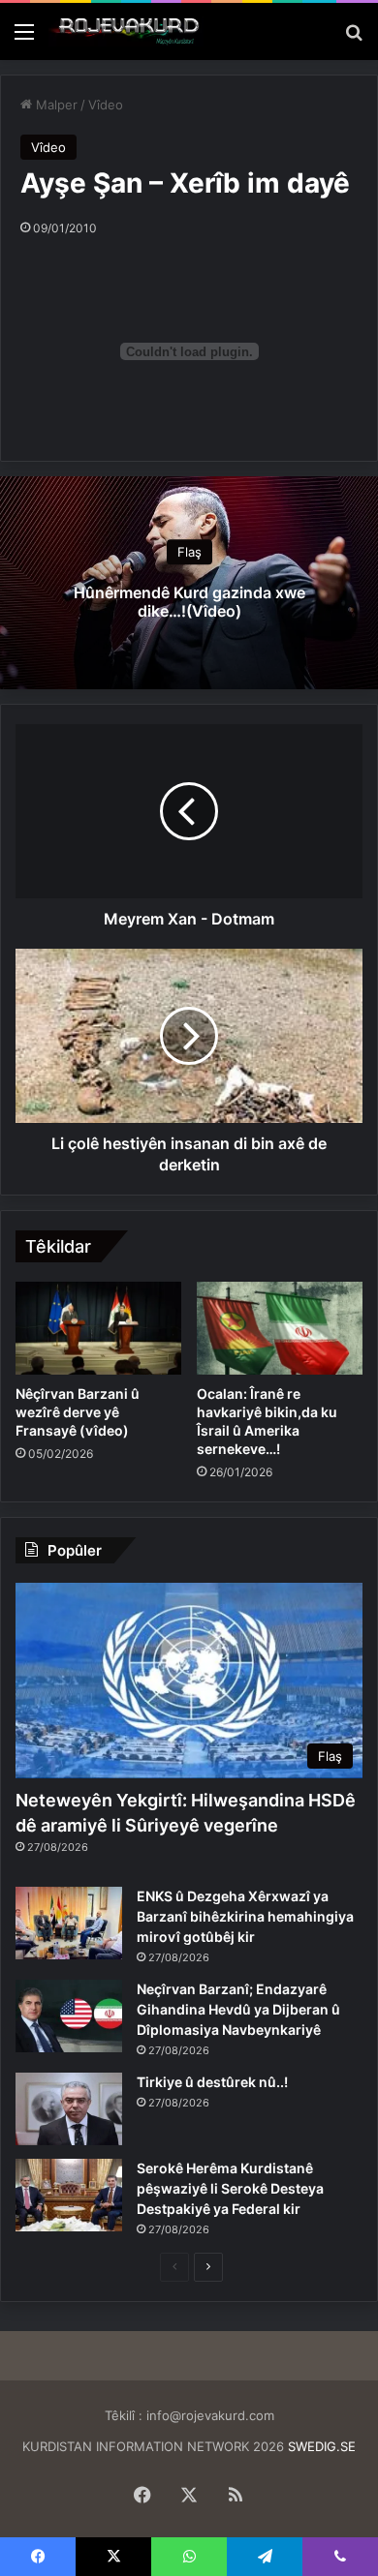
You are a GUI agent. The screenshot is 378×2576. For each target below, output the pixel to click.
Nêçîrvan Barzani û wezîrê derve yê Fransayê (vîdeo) (78, 1412)
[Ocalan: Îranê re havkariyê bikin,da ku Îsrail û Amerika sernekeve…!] (280, 1328)
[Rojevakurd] (126, 31)
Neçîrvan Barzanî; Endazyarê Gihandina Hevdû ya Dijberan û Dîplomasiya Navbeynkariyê (238, 2009)
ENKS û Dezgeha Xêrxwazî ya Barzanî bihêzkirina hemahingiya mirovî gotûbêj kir (245, 1916)
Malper (55, 105)
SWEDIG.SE (322, 2446)
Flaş (189, 553)
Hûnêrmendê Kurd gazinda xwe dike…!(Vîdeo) (189, 603)
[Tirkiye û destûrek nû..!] (69, 2109)
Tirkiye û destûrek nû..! (212, 2082)
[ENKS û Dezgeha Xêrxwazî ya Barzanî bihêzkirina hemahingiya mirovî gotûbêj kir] (69, 1923)
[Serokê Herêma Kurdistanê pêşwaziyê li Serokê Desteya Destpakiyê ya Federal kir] (69, 2195)
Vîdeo (106, 105)
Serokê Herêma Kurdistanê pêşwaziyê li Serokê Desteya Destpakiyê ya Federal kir (230, 2188)
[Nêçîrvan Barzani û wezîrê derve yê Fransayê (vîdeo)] (98, 1328)
